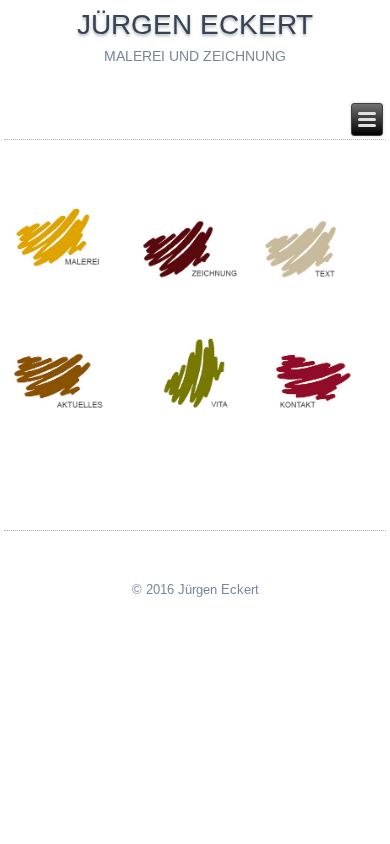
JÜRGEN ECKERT (195, 24)
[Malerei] (74, 265)
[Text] (321, 275)
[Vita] (198, 406)
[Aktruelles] (74, 408)
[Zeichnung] (198, 275)
